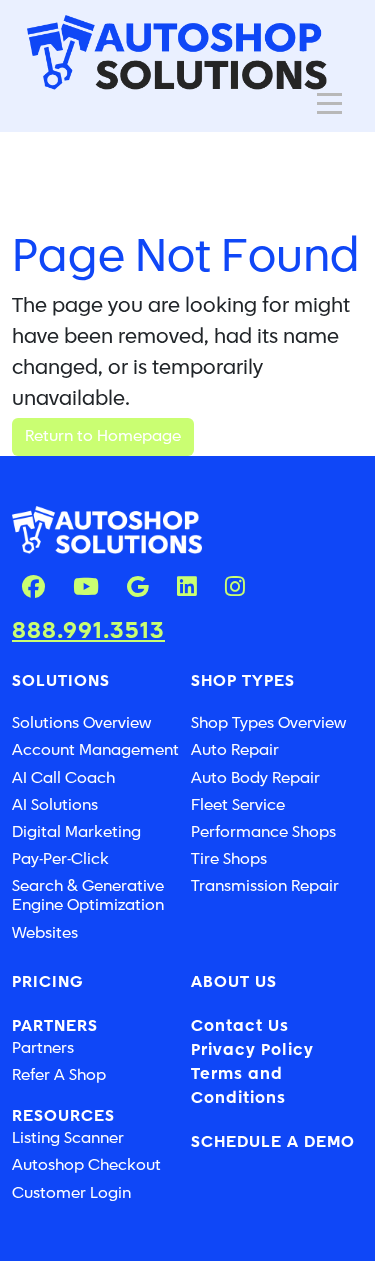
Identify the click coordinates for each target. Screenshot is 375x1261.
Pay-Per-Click (60, 859)
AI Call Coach (63, 778)
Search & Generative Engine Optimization (88, 896)
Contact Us (240, 1026)
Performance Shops (263, 832)
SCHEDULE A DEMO (273, 1142)
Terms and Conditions (238, 1086)
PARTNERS (55, 1026)
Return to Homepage (103, 436)
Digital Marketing (76, 832)
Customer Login (71, 1193)
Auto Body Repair (255, 778)
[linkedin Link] (187, 588)
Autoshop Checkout (86, 1165)
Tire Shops (229, 859)
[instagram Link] (235, 588)
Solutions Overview (81, 723)
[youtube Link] (86, 588)
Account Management (95, 750)
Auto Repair (235, 750)
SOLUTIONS (61, 681)
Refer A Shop (59, 1075)
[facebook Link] (33, 588)
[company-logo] (177, 51)
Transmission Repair (265, 886)
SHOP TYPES (243, 681)
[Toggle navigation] (329, 103)
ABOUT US (234, 982)
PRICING (48, 982)
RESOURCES (63, 1116)
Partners (43, 1048)
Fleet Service (238, 805)
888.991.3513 (88, 631)
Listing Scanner (68, 1138)
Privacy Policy (252, 1050)
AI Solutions (55, 805)
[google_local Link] (138, 588)
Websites (45, 933)
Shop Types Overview (268, 723)
